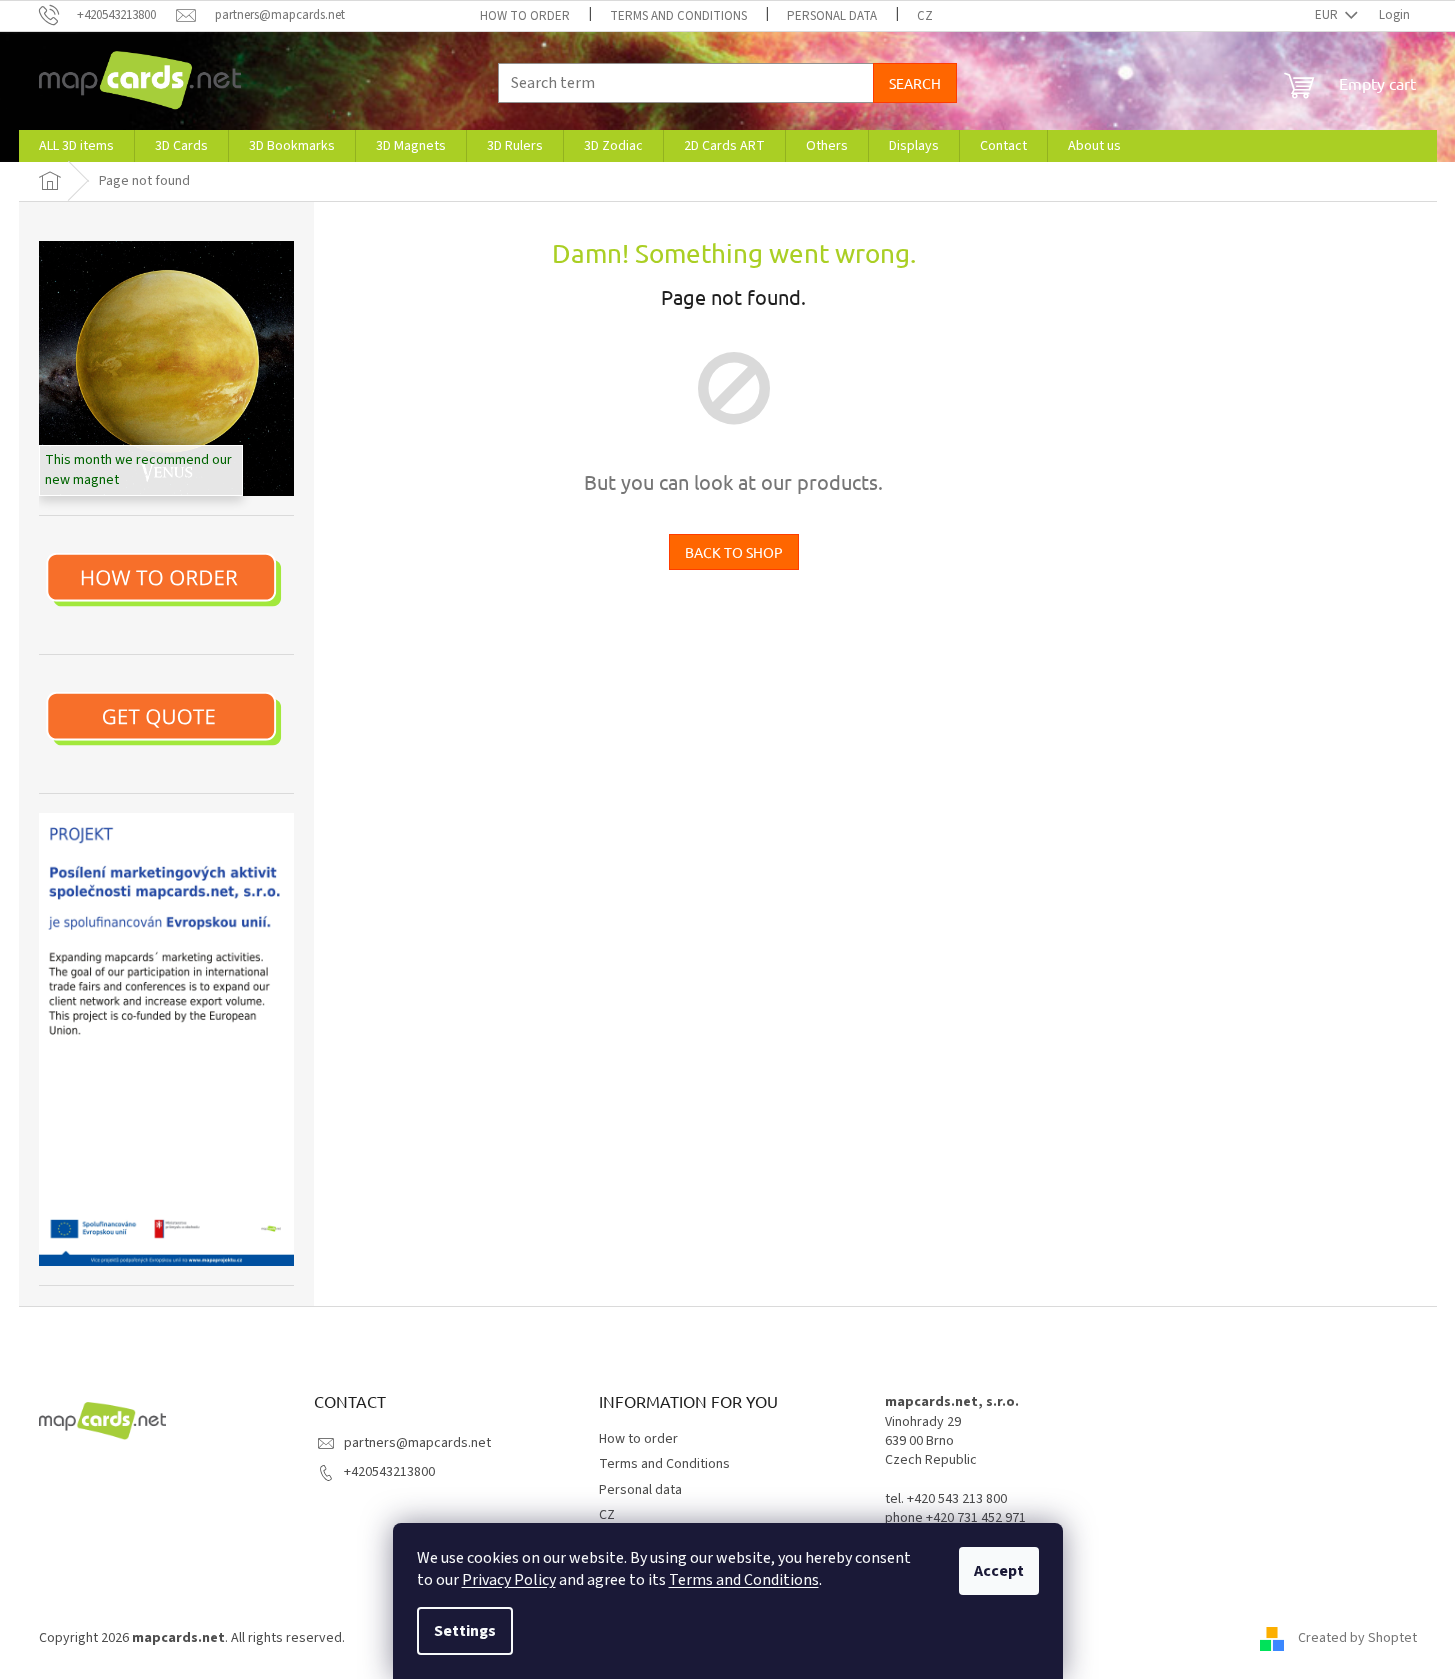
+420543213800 (389, 1472)
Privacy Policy (509, 1580)
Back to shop (734, 552)
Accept (999, 1571)
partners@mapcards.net (417, 1443)
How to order (525, 16)
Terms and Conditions (744, 1580)
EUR (1328, 15)
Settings (465, 1631)
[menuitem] (76, 146)
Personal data (832, 16)
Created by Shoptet (1357, 1638)
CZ (925, 16)
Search (915, 83)
